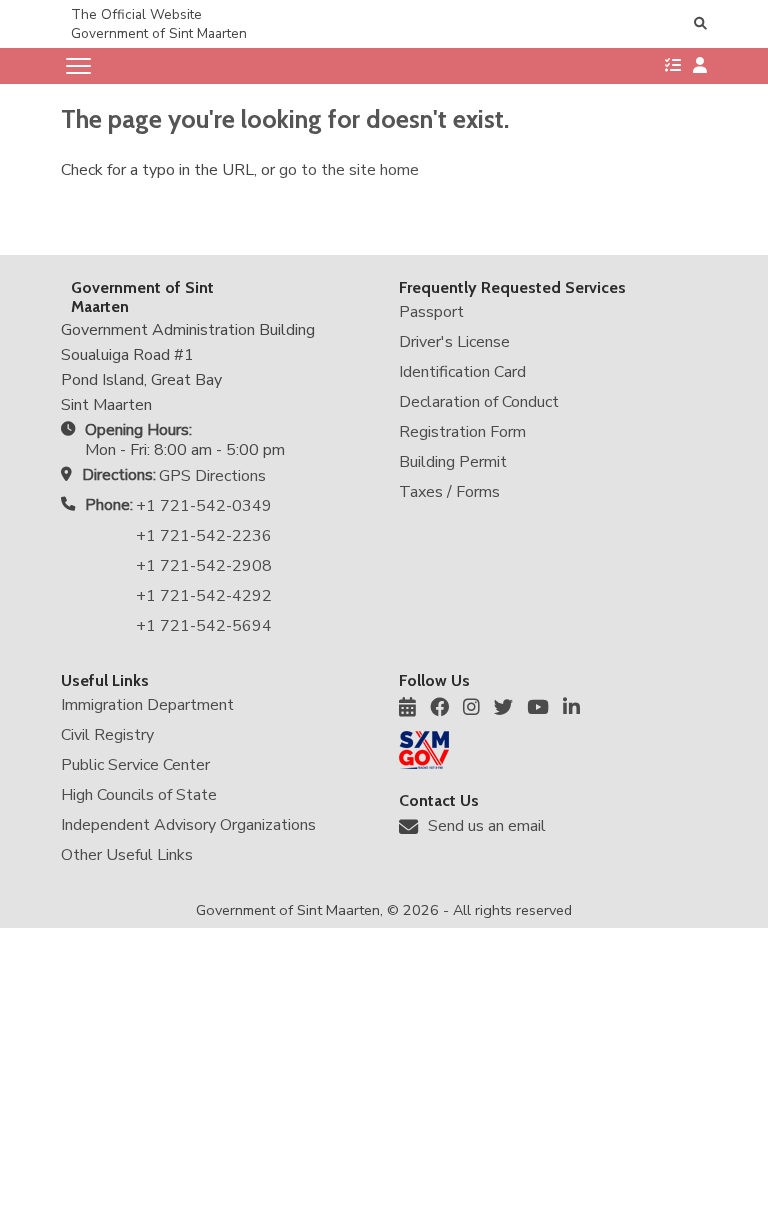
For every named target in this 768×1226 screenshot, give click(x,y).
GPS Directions (212, 476)
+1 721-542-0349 (204, 506)
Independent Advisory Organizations (188, 825)
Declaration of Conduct (479, 402)
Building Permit (453, 462)
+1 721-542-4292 (204, 596)
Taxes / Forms (449, 492)
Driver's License (454, 342)
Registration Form (462, 432)
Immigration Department (147, 705)
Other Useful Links (127, 855)
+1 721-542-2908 (204, 566)
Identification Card (462, 372)
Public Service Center (135, 765)
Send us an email (487, 826)
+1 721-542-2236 (204, 536)
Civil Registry (107, 735)
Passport (431, 312)
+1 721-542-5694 (204, 626)
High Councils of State (139, 795)
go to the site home (349, 170)
